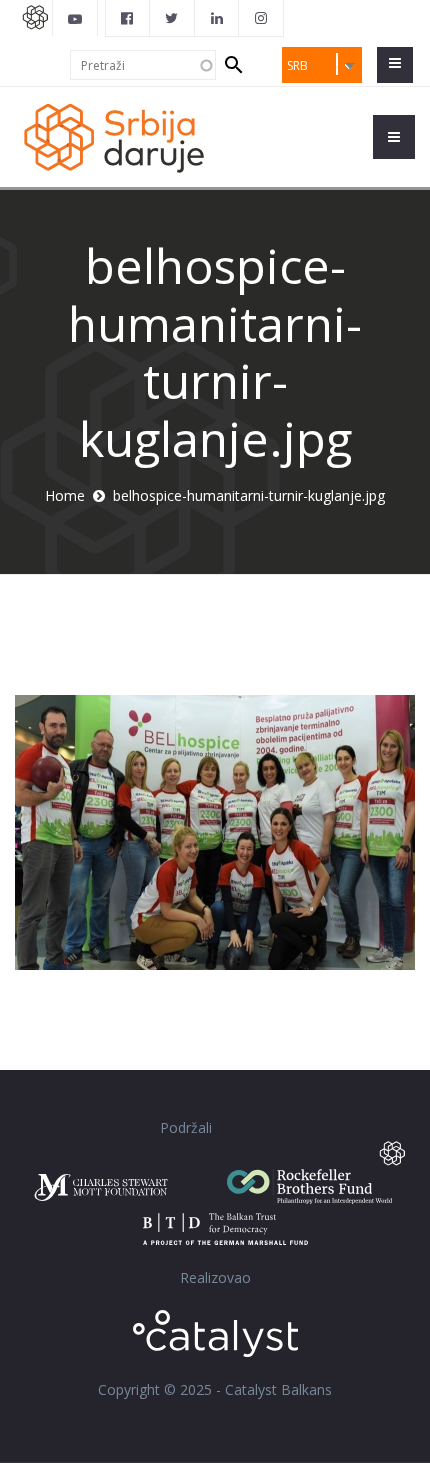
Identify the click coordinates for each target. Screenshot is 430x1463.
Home (65, 495)
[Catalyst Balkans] (128, 18)
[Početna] (113, 136)
